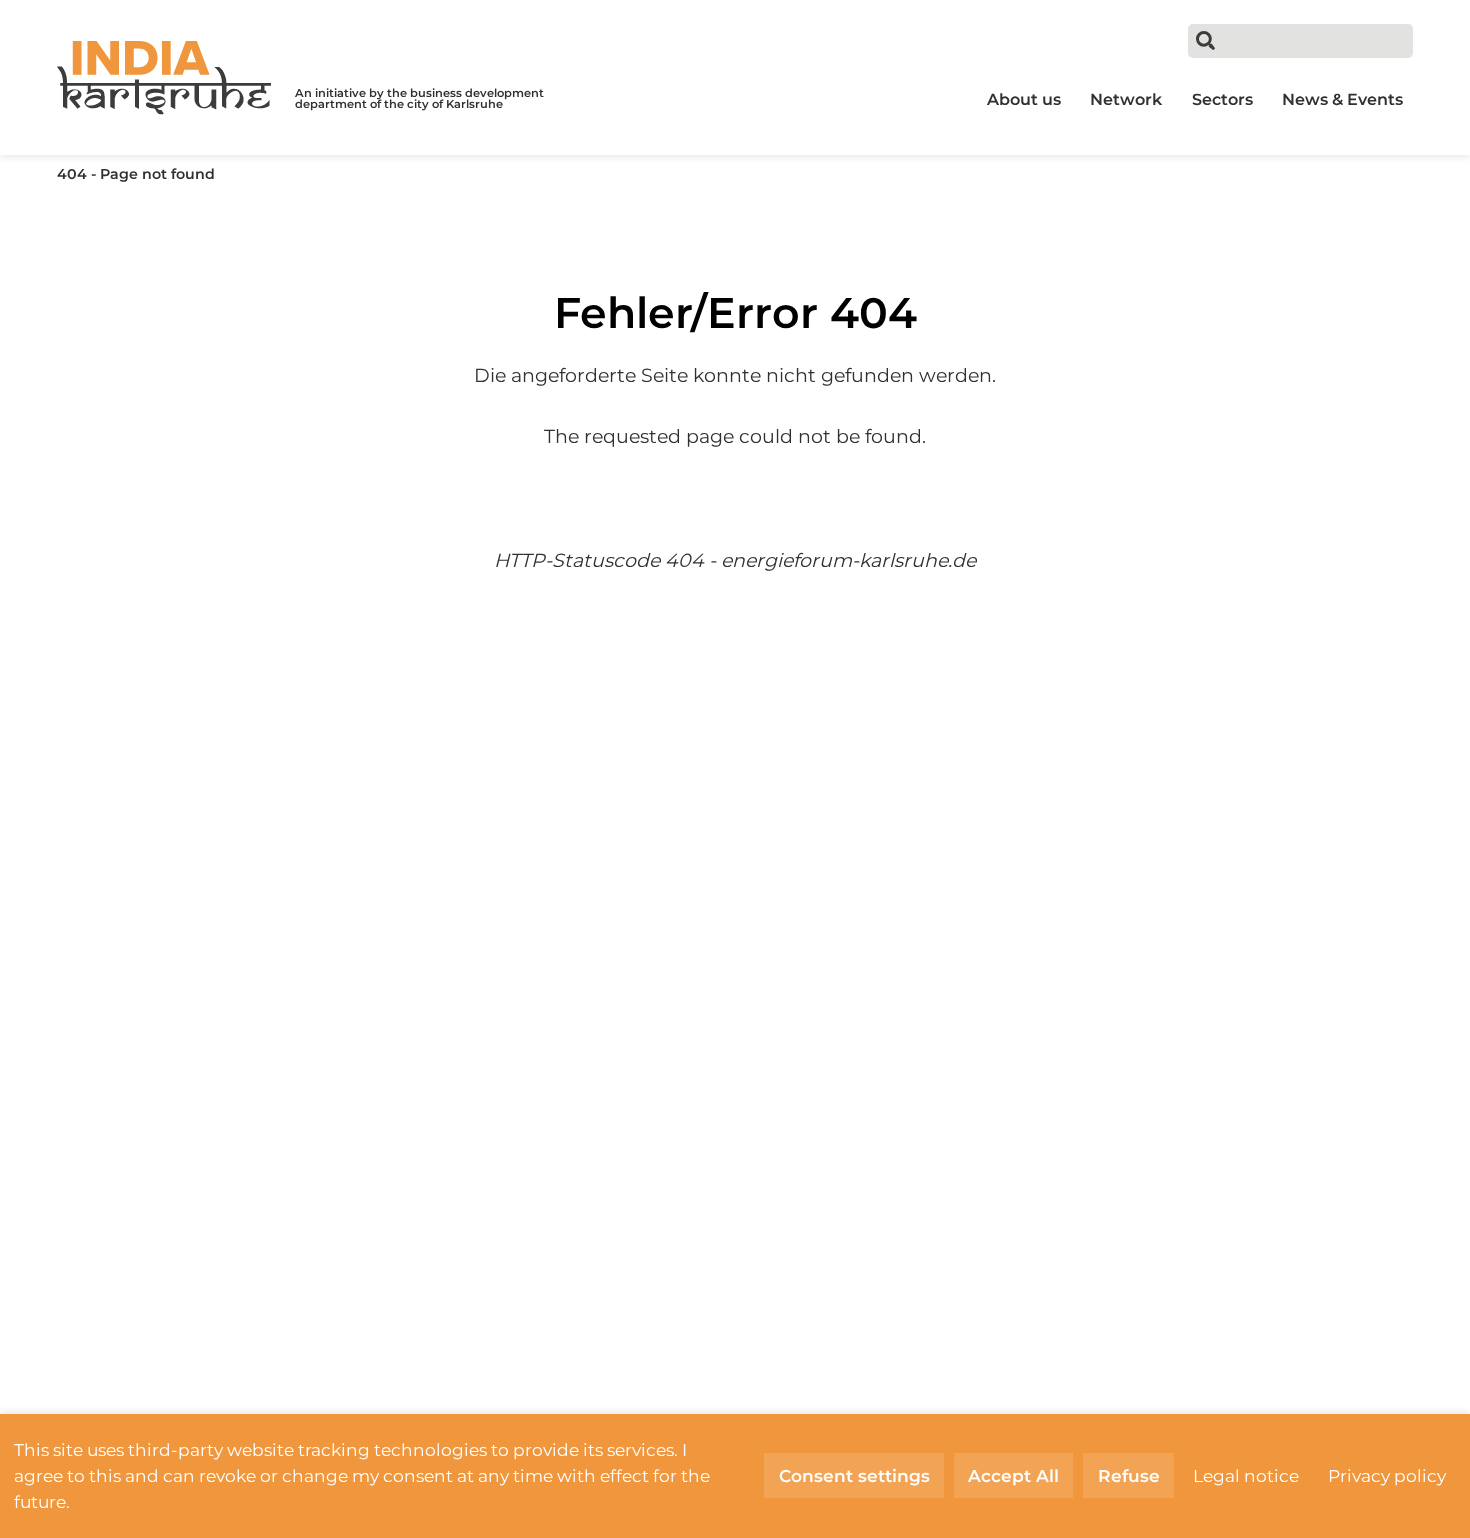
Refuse (1129, 1475)
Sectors (1222, 99)
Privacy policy (1387, 1475)
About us (1024, 99)
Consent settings (854, 1475)
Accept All (1013, 1475)
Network (1126, 99)
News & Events (1342, 99)
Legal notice (1246, 1475)
